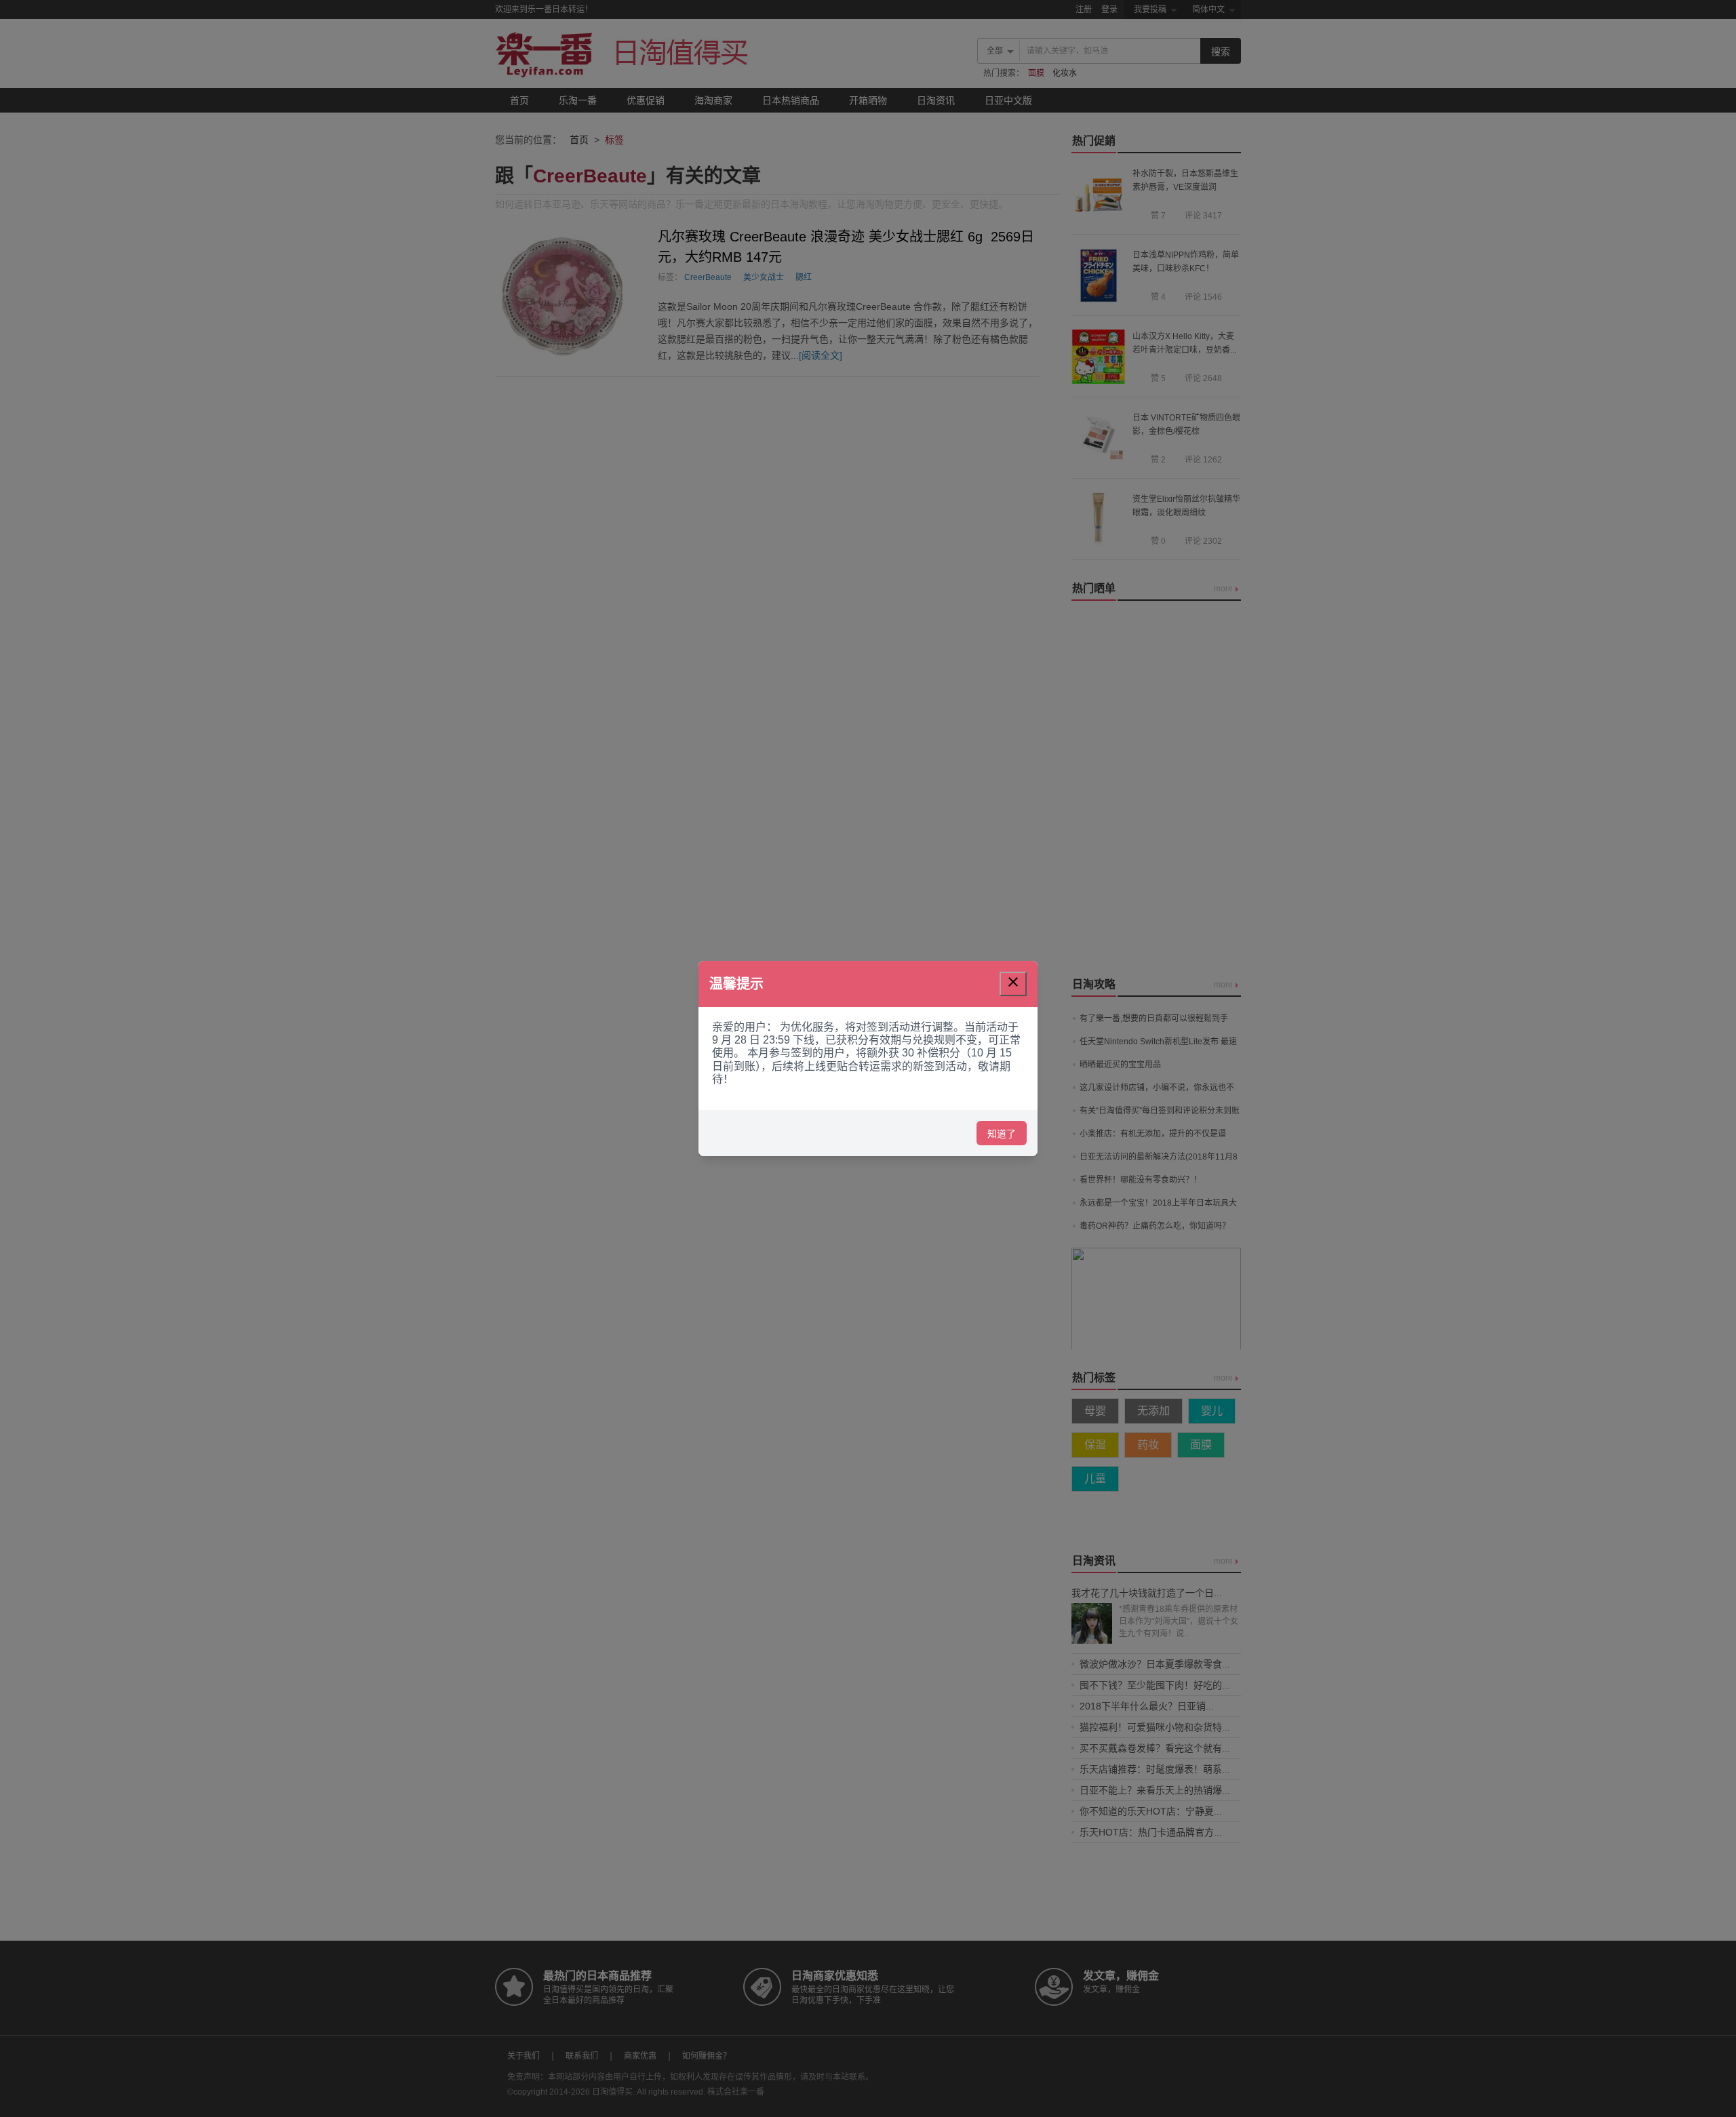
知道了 (1002, 1134)
